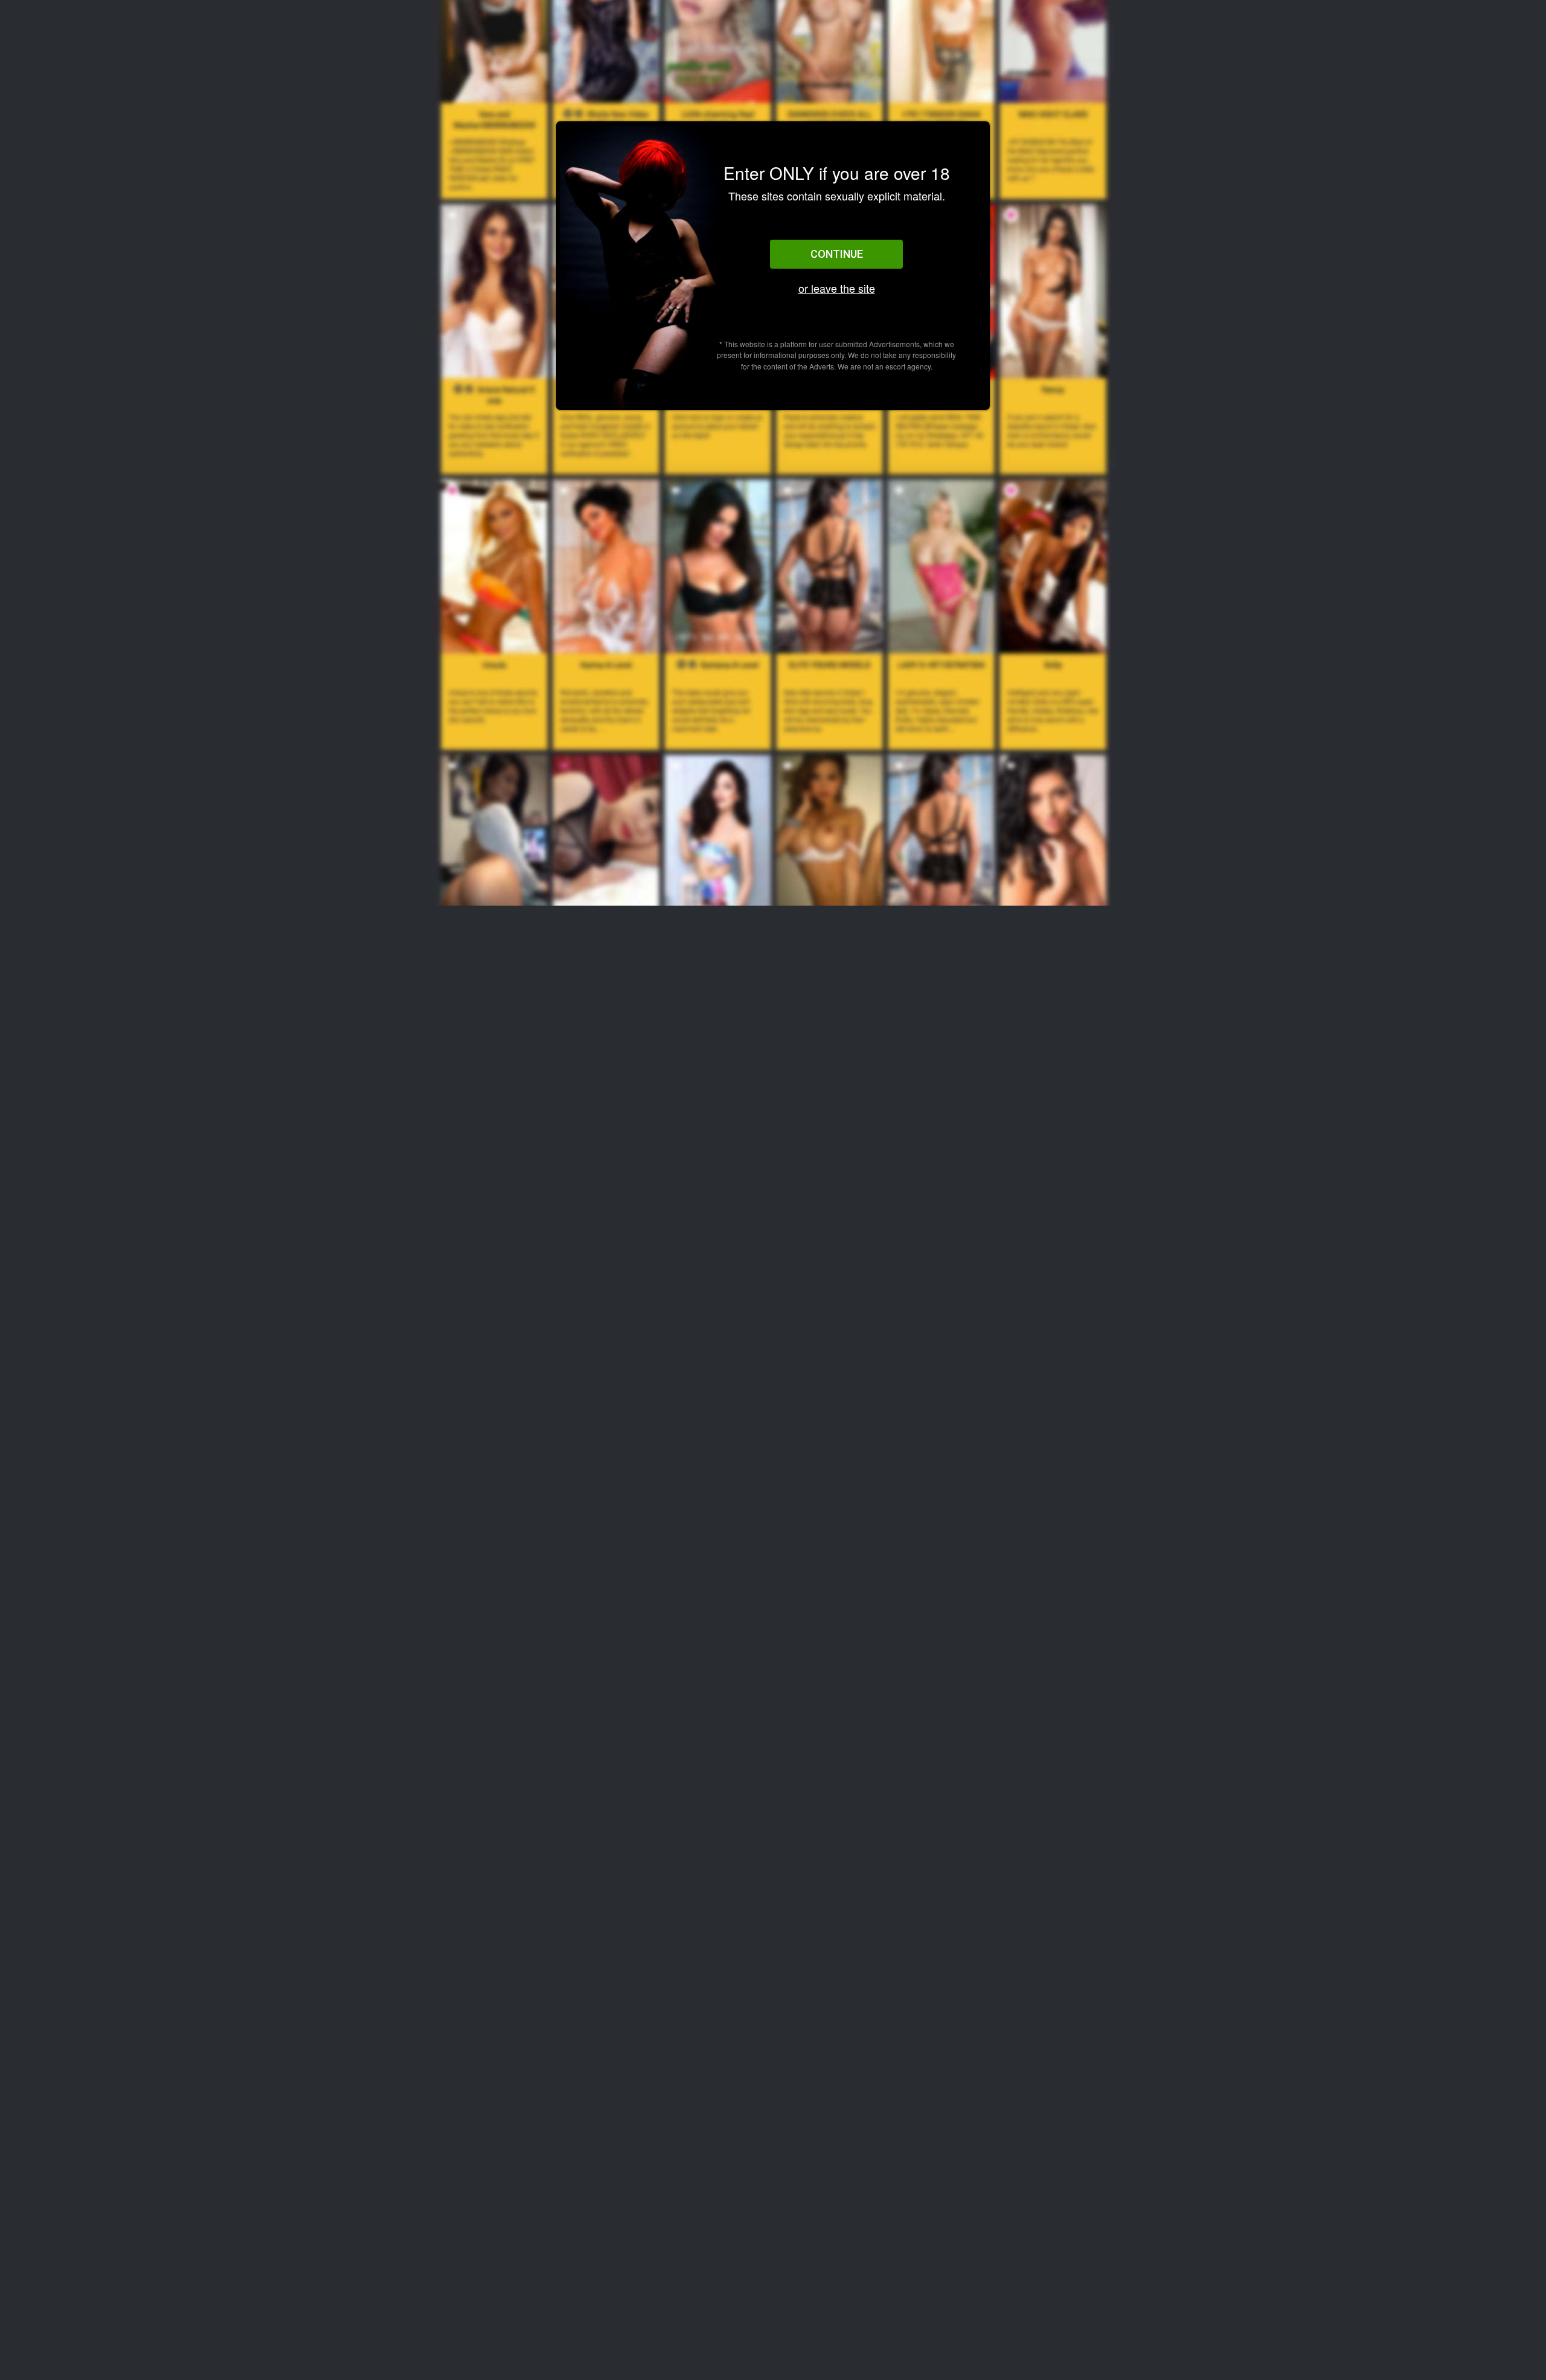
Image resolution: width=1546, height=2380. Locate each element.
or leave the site (837, 288)
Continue (837, 254)
